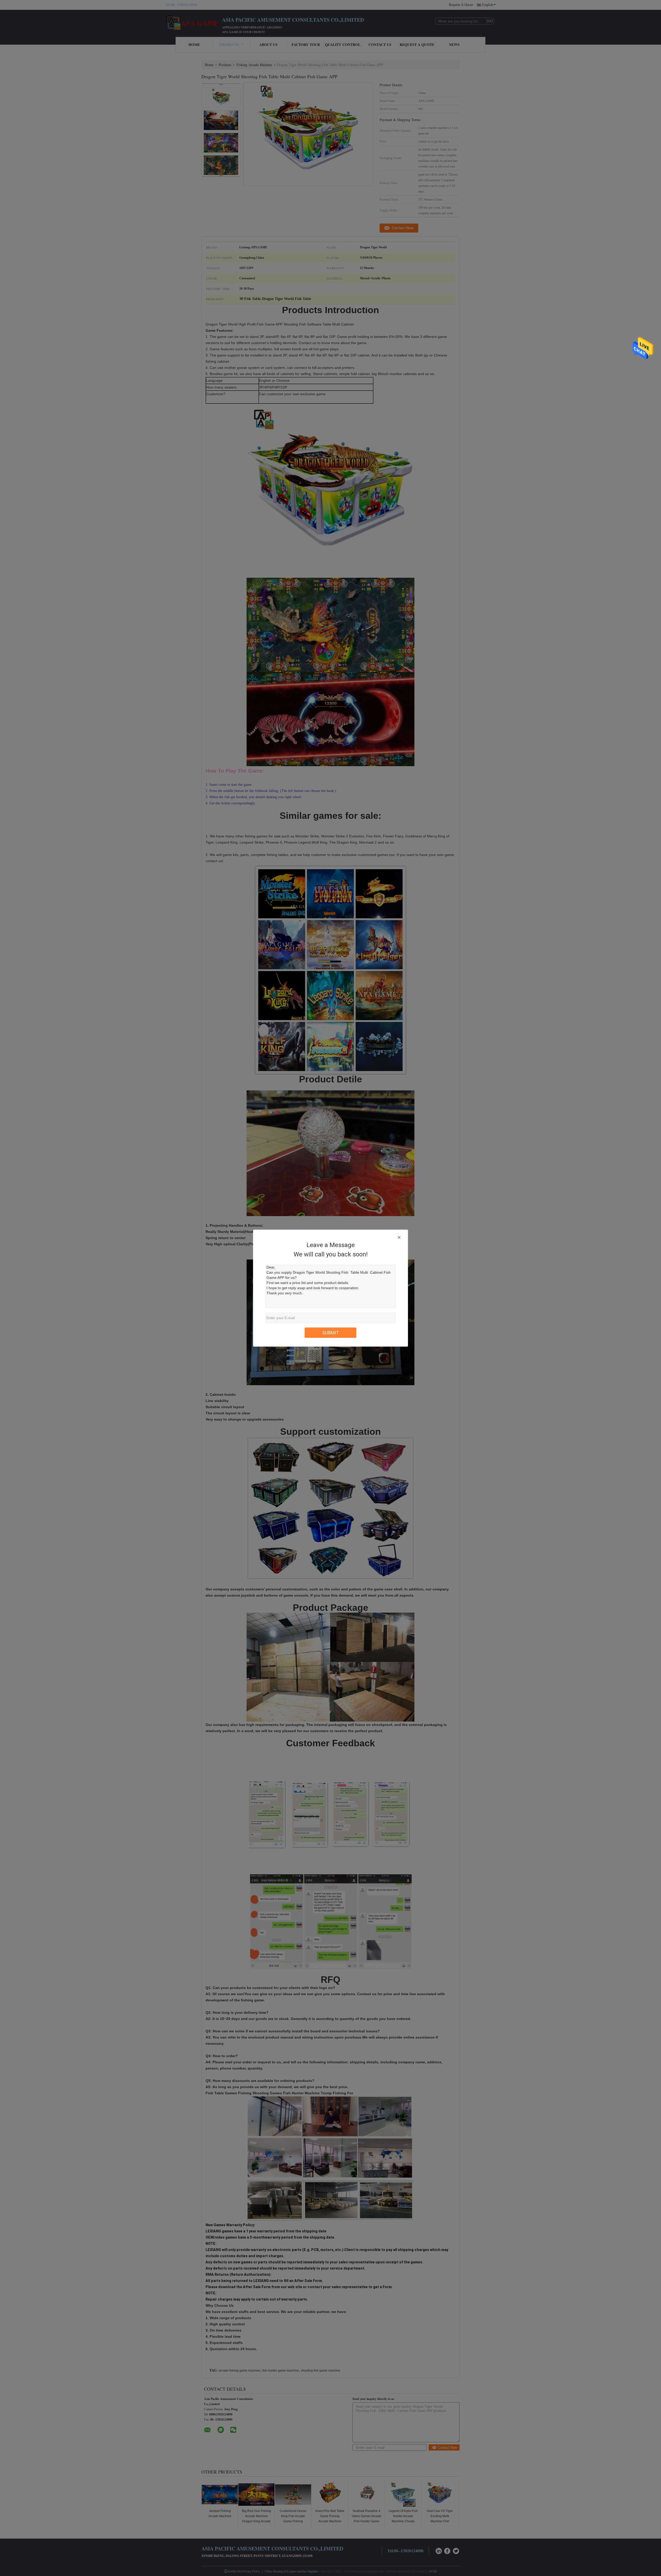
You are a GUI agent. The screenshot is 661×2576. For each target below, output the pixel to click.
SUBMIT (331, 1332)
